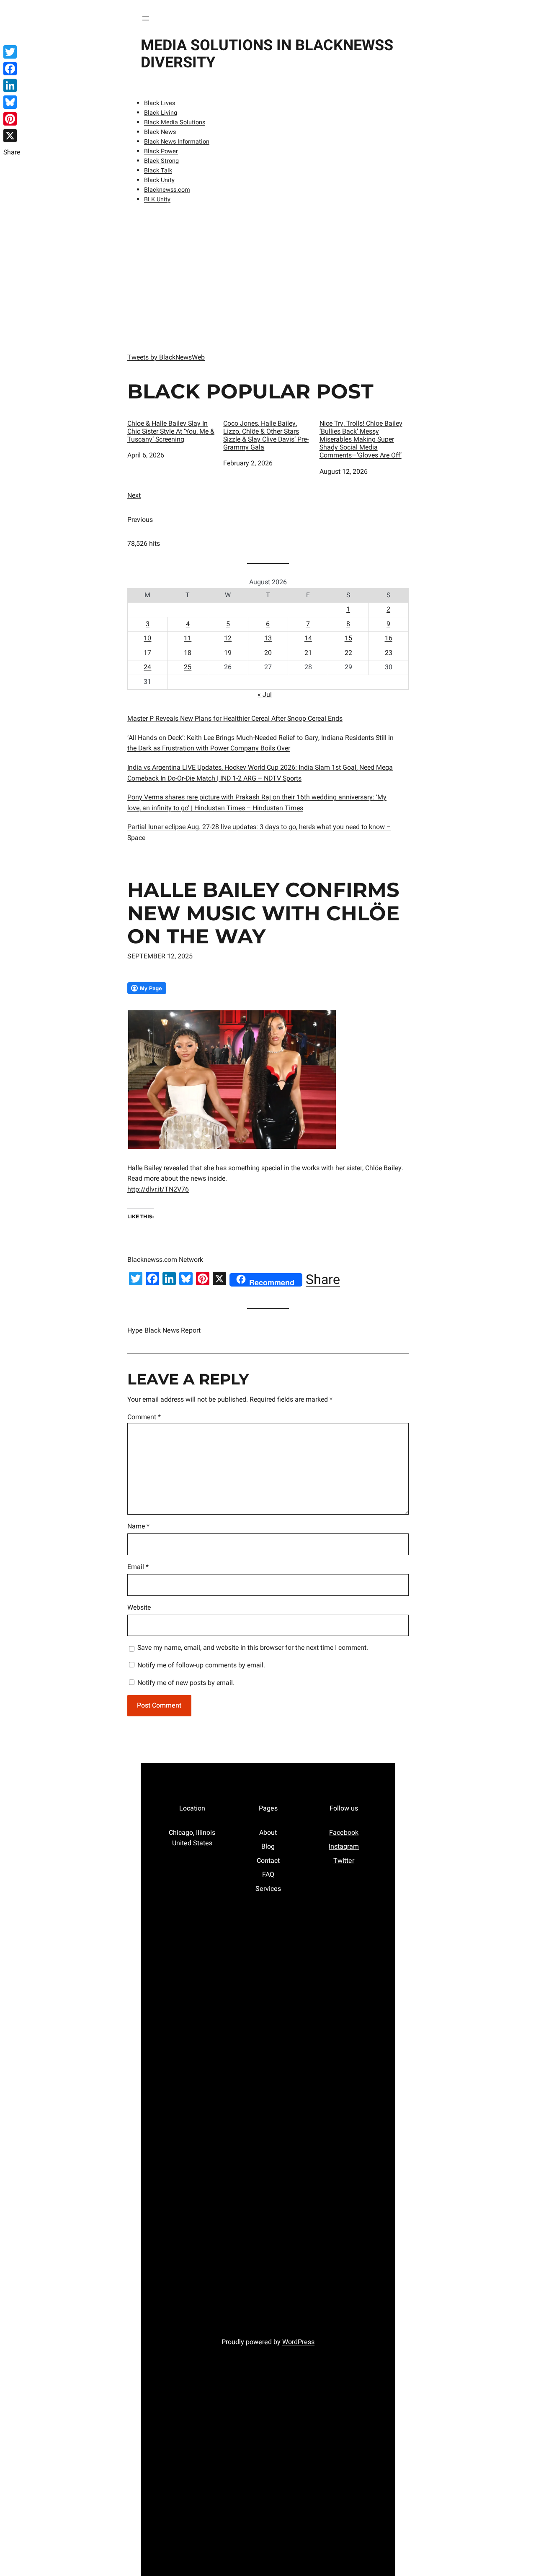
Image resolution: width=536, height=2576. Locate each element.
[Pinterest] (12, 119)
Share (323, 1280)
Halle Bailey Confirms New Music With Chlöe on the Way (263, 913)
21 (308, 653)
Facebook (344, 1833)
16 (389, 638)
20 (268, 653)
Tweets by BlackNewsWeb (166, 357)
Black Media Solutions (175, 122)
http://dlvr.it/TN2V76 (158, 1189)
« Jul (265, 695)
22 (348, 653)
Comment (144, 1417)
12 (228, 638)
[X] (12, 136)
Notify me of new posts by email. (186, 1683)
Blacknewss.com (167, 190)
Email (138, 1567)
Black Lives (160, 103)
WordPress (298, 2342)
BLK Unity (157, 199)
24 (147, 667)
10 (147, 638)
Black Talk (158, 171)
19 (228, 653)
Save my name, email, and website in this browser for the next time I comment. (253, 1648)
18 (188, 653)
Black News (160, 132)
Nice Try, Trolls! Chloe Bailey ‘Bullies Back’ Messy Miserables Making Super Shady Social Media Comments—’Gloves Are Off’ (361, 440)
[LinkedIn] (12, 85)
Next (134, 496)
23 (389, 653)
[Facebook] (12, 69)
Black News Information (177, 142)
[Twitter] (12, 52)
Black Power (161, 151)
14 (308, 638)
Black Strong (161, 161)
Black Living (161, 113)
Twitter (344, 1861)
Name (138, 1526)
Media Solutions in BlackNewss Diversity (267, 54)
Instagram (344, 1847)
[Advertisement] (268, 276)
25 (188, 667)
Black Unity (159, 180)
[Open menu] (146, 18)
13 (268, 638)
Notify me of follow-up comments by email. (201, 1665)
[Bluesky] (12, 102)
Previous (140, 520)
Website (139, 1608)
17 (147, 653)
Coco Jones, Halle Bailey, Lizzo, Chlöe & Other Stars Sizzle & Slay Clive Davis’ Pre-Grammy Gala (266, 436)
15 (348, 638)
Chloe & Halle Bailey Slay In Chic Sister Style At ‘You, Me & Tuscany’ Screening (171, 432)
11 (188, 638)
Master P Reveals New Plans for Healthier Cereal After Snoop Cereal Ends (235, 719)
